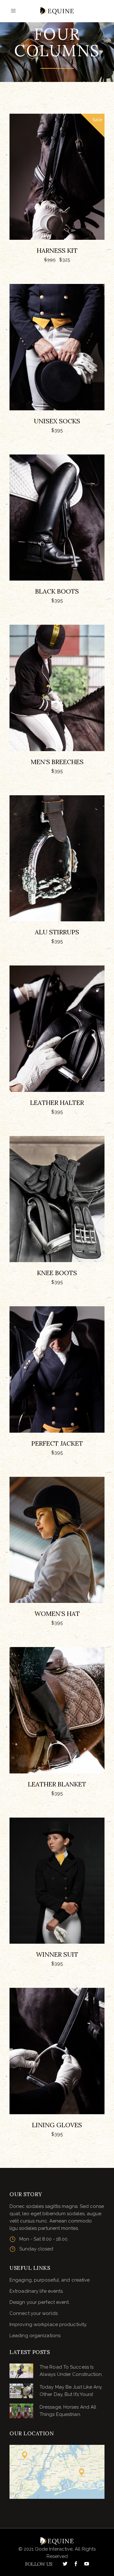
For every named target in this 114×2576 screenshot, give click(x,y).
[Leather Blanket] (57, 1710)
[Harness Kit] (57, 177)
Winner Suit (57, 1954)
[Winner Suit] (57, 1881)
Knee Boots (57, 1273)
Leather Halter (57, 1103)
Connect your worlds (34, 2313)
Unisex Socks (57, 421)
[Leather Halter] (57, 1029)
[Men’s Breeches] (57, 688)
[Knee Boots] (57, 1199)
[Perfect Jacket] (57, 1369)
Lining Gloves (57, 2125)
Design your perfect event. (40, 2302)
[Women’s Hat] (57, 1540)
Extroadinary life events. (37, 2291)
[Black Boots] (57, 518)
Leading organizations (35, 2336)
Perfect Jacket (57, 1443)
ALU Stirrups (57, 932)
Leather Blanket (57, 1784)
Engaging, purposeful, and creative (50, 2280)
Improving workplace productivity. (48, 2324)
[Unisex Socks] (57, 347)
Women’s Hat (57, 1614)
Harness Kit (57, 250)
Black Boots (57, 591)
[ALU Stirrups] (57, 858)
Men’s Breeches (57, 762)
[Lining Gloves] (57, 2051)
